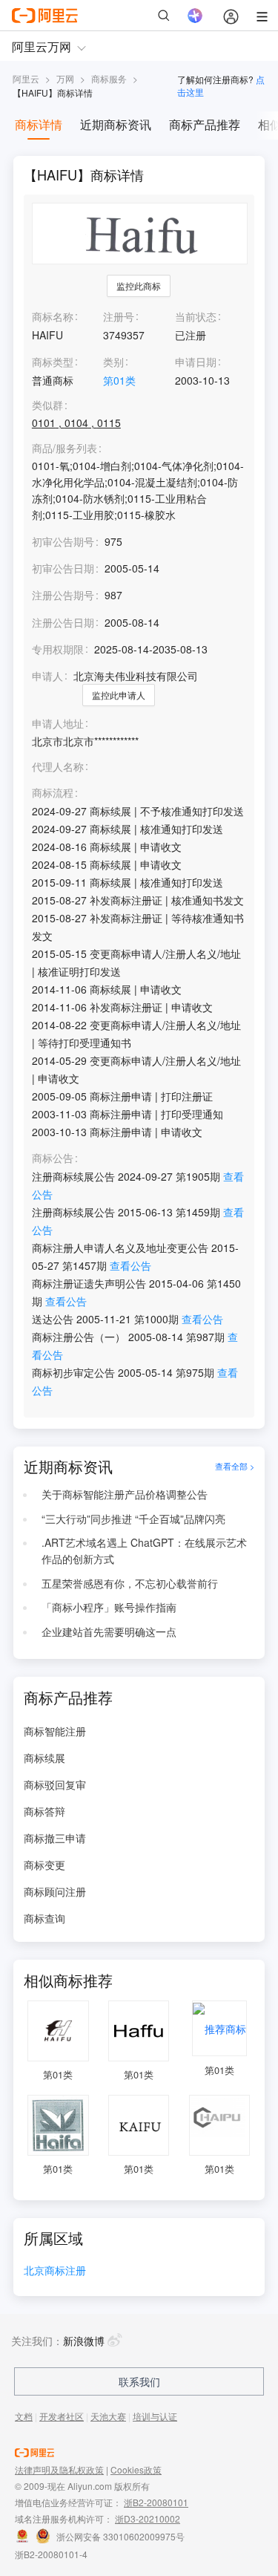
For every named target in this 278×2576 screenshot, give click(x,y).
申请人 (47, 676)
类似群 (47, 405)
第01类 (119, 380)
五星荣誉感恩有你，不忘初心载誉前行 (130, 1583)
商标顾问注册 (55, 1891)
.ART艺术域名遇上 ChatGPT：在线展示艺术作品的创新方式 (144, 1551)
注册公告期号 (63, 595)
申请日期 (196, 362)
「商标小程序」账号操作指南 (109, 1607)
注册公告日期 (63, 622)
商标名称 (53, 316)
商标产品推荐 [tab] (205, 124)
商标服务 (109, 78)
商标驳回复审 (55, 1784)
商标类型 (53, 362)
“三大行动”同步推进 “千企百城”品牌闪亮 (133, 1519)
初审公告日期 (63, 568)
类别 (113, 362)
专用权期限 (58, 649)
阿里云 (26, 78)
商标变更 (44, 1865)
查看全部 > (235, 1467)
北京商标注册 (55, 2271)
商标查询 (44, 1918)
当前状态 (196, 316)
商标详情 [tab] (39, 124)
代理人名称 (58, 767)
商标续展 (44, 1758)
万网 (65, 78)
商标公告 (53, 1158)
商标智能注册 (55, 1731)
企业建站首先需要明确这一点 (109, 1631)
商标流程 (53, 793)
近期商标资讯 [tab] (116, 124)
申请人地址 (58, 724)
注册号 (119, 316)
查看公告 (130, 1265)
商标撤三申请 (55, 1838)
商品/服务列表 (64, 448)
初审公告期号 (63, 541)
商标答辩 (44, 1811)
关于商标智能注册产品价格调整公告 (125, 1494)
